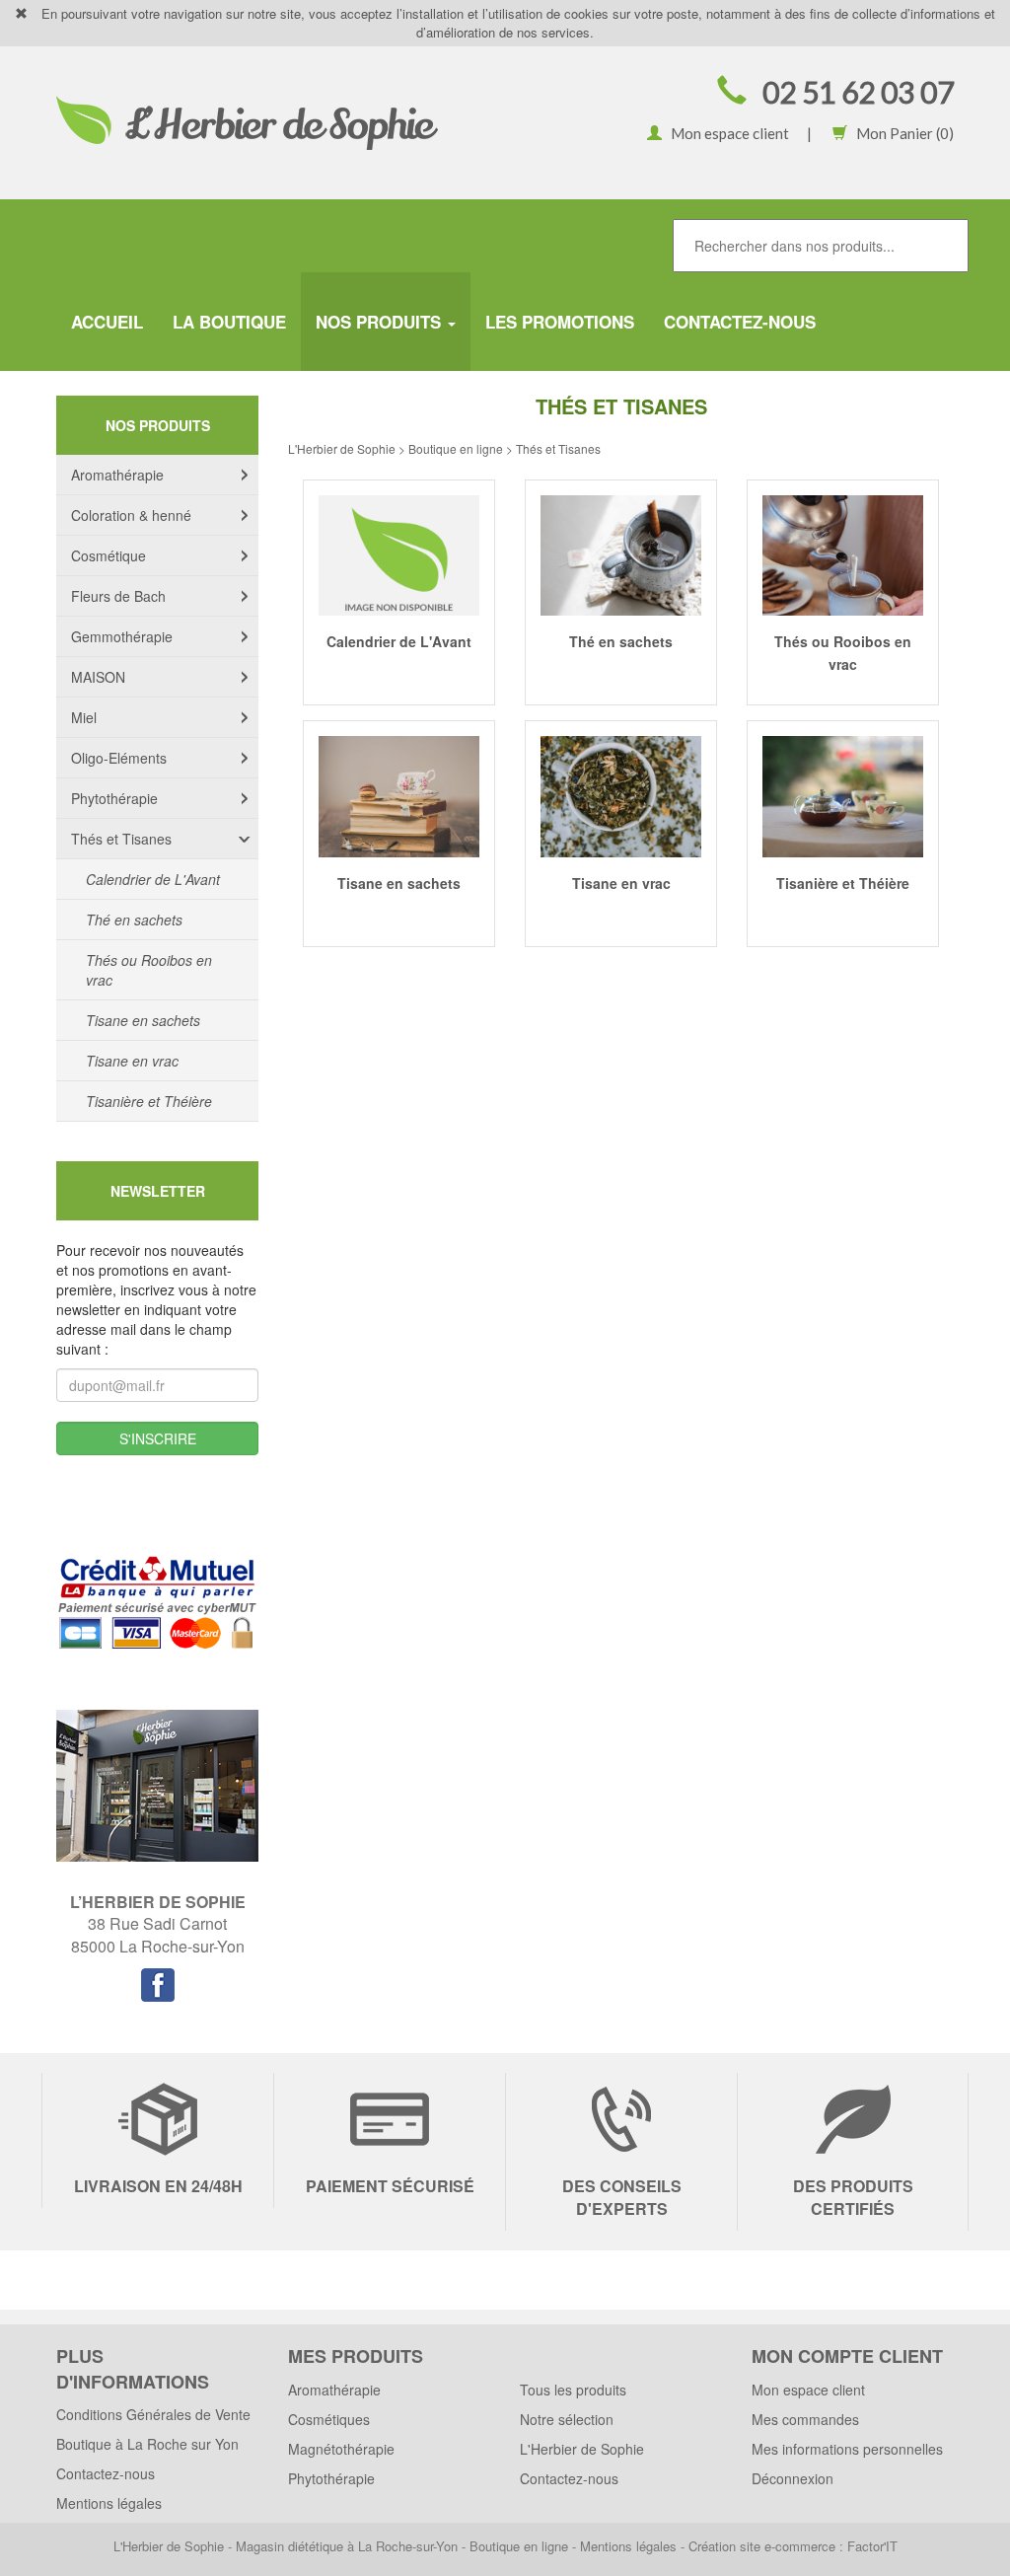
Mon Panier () (901, 133)
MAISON (98, 677)
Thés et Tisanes (121, 839)
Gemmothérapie (122, 636)
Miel (84, 717)
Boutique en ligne (519, 2546)
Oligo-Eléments (119, 758)
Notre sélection (567, 2419)
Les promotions (560, 322)
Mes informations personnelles (847, 2449)
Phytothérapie (114, 798)
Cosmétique (108, 555)
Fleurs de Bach (118, 596)
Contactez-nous (740, 322)
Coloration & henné (131, 515)
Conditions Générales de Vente (153, 2414)
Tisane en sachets (143, 1020)
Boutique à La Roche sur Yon (147, 2444)
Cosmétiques (329, 2419)
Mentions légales (109, 2503)
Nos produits (381, 322)
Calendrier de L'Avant (153, 879)
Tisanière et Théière (149, 1101)
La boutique (229, 322)
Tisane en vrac (132, 1061)
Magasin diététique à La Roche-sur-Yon (347, 2546)
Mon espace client (725, 133)
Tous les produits (573, 2390)
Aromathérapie (117, 475)
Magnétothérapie (341, 2449)
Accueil (107, 322)
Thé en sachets (134, 920)
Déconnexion (793, 2478)
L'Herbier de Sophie (582, 2449)
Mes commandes (805, 2419)
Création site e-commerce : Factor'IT (793, 2546)
